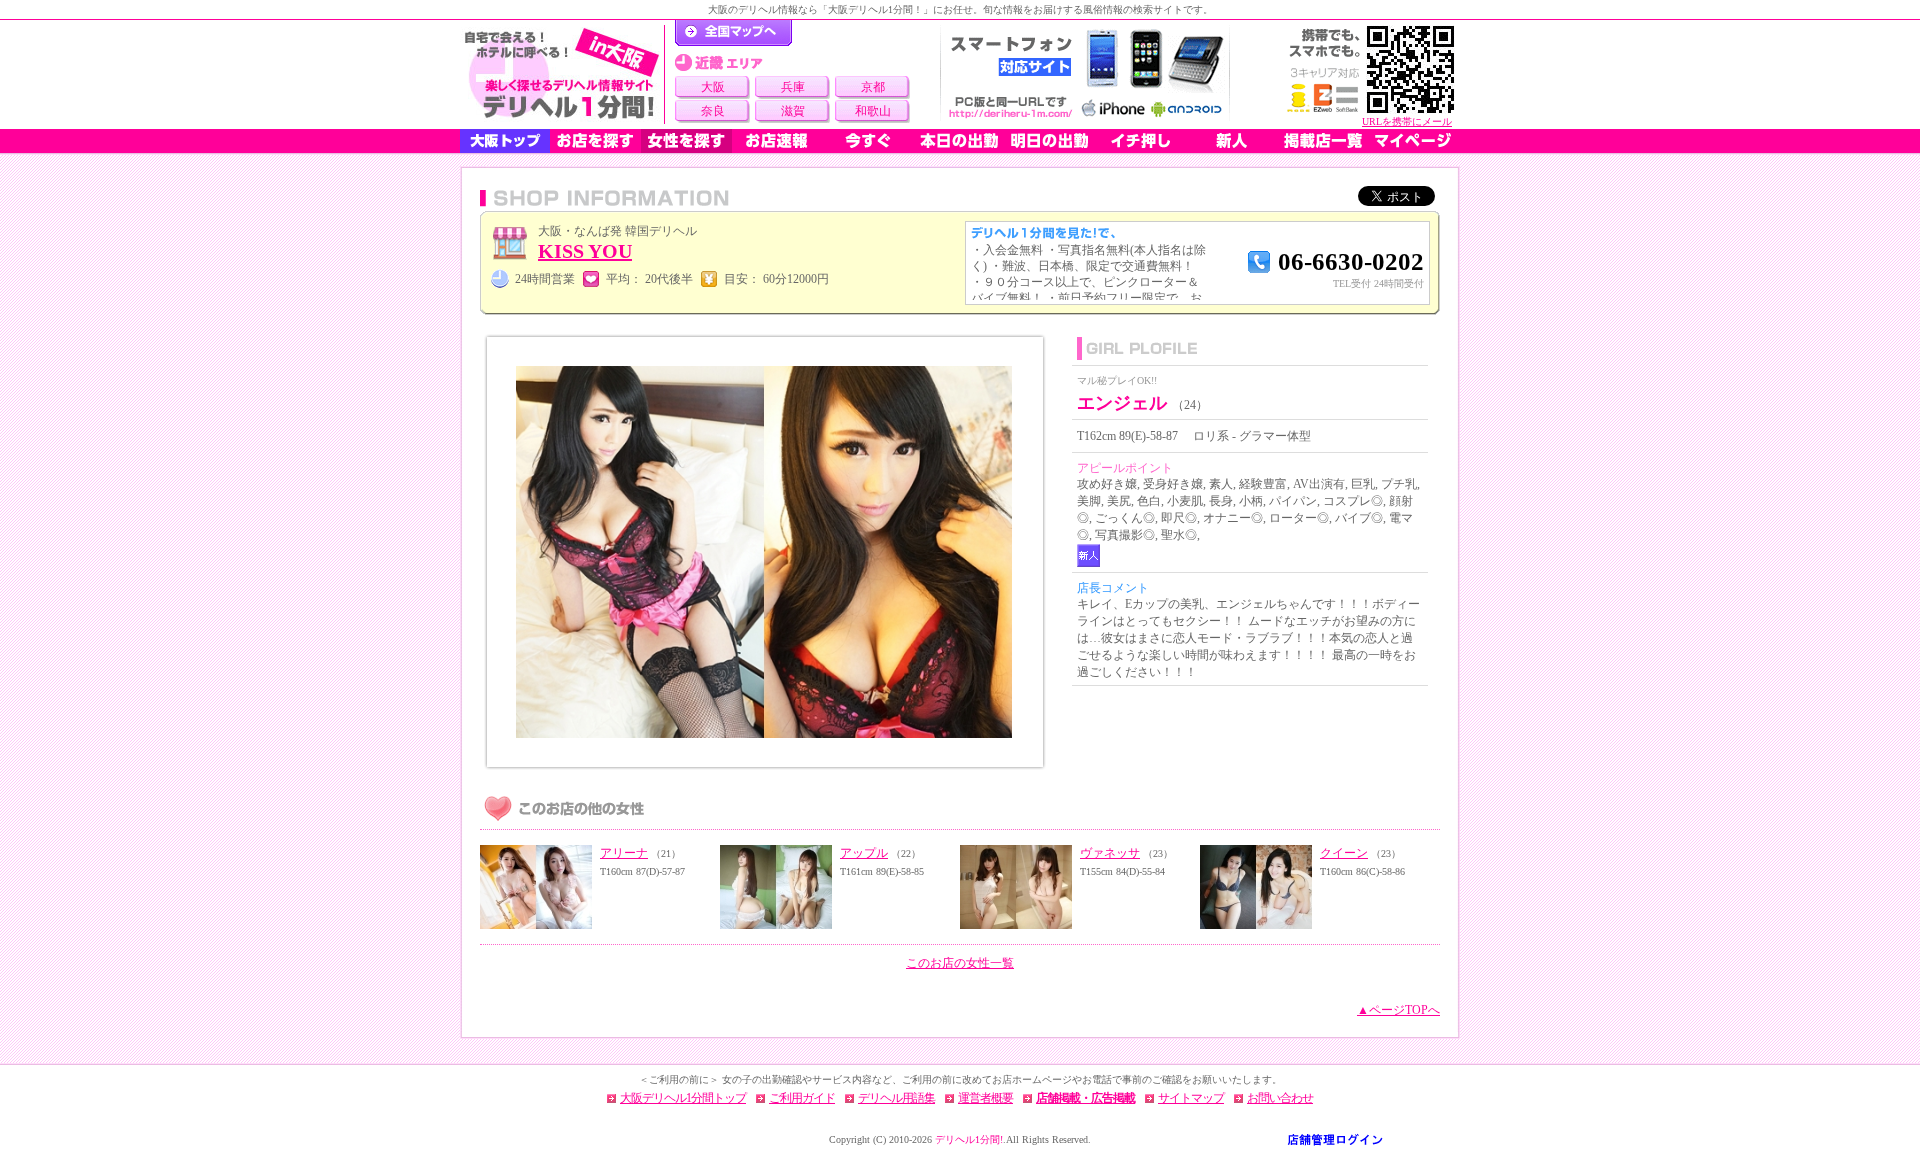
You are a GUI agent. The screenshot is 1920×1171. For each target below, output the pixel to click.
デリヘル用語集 (896, 1098)
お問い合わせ (1280, 1098)
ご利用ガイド (802, 1098)
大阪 (713, 87)
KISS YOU (585, 251)
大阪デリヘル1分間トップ (683, 1098)
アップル (864, 853)
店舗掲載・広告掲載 (1085, 1098)
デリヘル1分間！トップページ (733, 33)
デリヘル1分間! (969, 1139)
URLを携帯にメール (1407, 121)
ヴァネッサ (1110, 853)
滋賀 (793, 111)
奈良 (713, 111)
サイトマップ (1191, 1098)
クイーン (1344, 853)
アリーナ (624, 853)
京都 (873, 87)
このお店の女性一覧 (960, 963)
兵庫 (793, 87)
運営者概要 (985, 1098)
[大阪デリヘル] (562, 74)
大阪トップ (505, 141)
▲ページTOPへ (1398, 1010)
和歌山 (873, 111)
